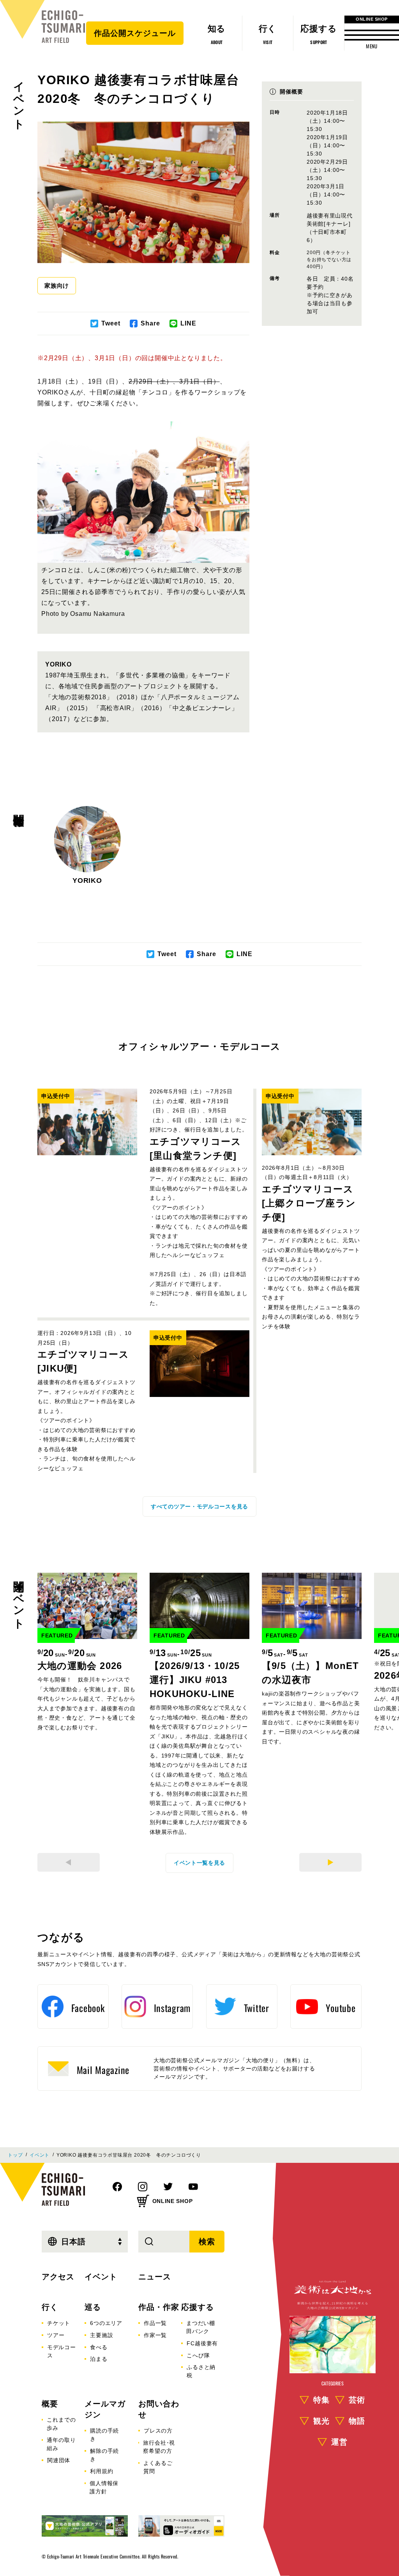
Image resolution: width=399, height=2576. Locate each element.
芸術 (357, 2400)
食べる (99, 2347)
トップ (15, 2155)
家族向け (57, 286)
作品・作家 (159, 2307)
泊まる (99, 2359)
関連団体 (59, 2460)
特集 (321, 2400)
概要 (50, 2404)
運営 (339, 2442)
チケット (59, 2323)
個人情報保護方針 (104, 2487)
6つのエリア (106, 2323)
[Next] (330, 1862)
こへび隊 (198, 2355)
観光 (321, 2421)
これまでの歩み (61, 2424)
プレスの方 (158, 2431)
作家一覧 (155, 2335)
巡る (93, 2307)
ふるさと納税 (201, 2371)
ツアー (56, 2335)
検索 (207, 2242)
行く (50, 2307)
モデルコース (62, 2351)
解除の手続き (104, 2455)
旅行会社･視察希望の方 (159, 2447)
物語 (357, 2421)
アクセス (58, 2277)
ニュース (155, 2277)
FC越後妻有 (202, 2343)
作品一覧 (155, 2323)
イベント (19, 99)
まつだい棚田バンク (201, 2327)
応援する (198, 2307)
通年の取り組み (61, 2444)
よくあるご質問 (158, 2467)
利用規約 (102, 2471)
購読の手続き (104, 2435)
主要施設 (102, 2335)
